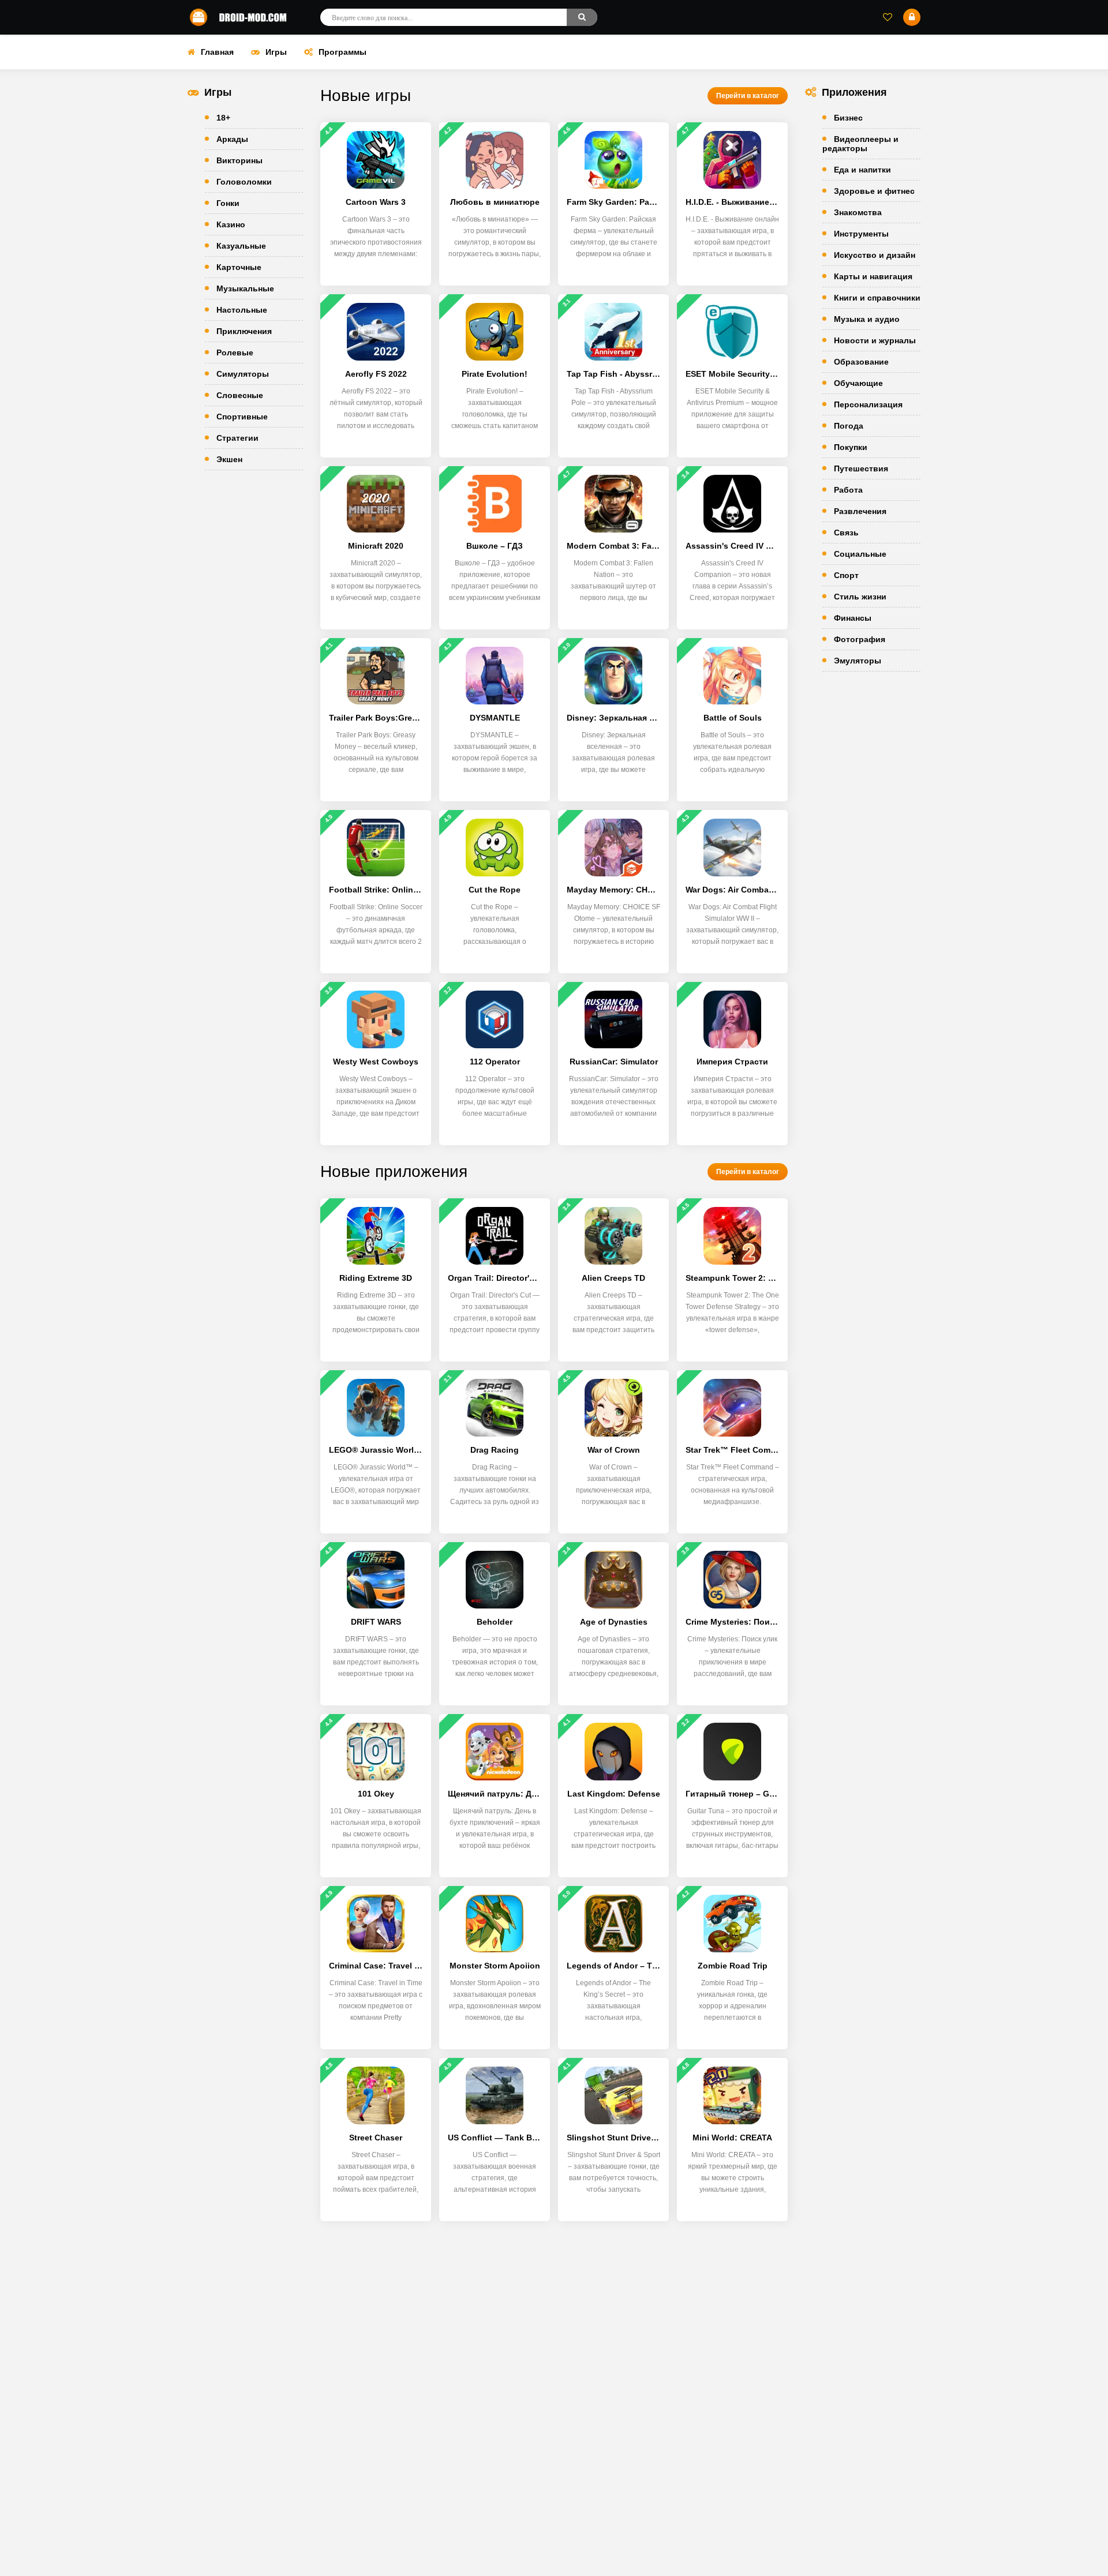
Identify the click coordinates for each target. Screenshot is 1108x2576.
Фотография (860, 639)
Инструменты (861, 234)
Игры (276, 52)
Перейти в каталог (748, 96)
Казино (231, 224)
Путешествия (861, 468)
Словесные (240, 395)
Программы (342, 52)
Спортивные (242, 417)
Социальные (860, 554)
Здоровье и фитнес (874, 191)
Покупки (851, 447)
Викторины (239, 160)
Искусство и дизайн (875, 255)
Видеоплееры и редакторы (860, 144)
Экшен (229, 459)
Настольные (242, 310)
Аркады (232, 139)
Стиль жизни (860, 597)
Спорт (846, 575)
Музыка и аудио (867, 319)
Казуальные (241, 246)
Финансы (853, 618)
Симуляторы (243, 374)
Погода (849, 426)
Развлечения (860, 511)
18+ (223, 118)
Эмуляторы (858, 661)
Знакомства (858, 212)
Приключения (244, 331)
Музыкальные (245, 288)
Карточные (239, 267)
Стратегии (237, 438)
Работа (848, 490)
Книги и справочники (877, 298)
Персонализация (868, 404)
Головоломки (244, 182)
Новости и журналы (875, 340)
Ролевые (235, 353)
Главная (217, 52)
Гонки (228, 203)
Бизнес (848, 118)
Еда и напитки (862, 170)
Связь (846, 533)
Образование (861, 362)
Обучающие (858, 383)
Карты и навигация (873, 276)
